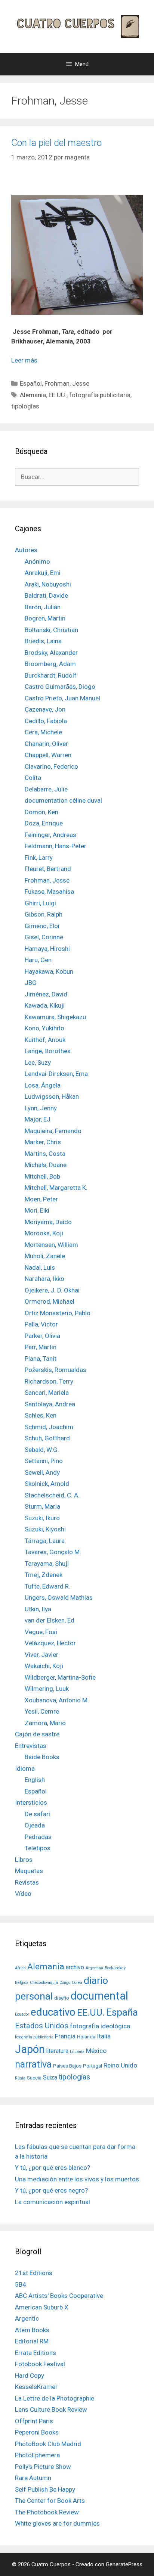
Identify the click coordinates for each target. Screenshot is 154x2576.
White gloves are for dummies (57, 2523)
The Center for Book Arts (50, 2501)
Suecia (34, 2078)
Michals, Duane (46, 1165)
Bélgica (22, 1983)
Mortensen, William (51, 1245)
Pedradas (38, 1837)
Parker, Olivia (42, 1336)
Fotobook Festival (40, 2364)
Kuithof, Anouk (45, 1040)
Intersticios (31, 1802)
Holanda (86, 2037)
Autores (26, 550)
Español (31, 383)
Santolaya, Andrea (50, 1404)
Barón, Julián (43, 607)
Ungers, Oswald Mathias (59, 1597)
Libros (24, 1860)
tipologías (25, 406)
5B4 (21, 2284)
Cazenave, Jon (45, 709)
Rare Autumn (33, 2478)
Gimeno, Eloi (42, 926)
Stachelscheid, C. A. (52, 1495)
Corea (77, 1983)
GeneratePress (124, 2564)
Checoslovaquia (44, 1983)
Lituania (77, 2052)
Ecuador (22, 2014)
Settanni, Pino (44, 1461)
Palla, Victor (41, 1324)
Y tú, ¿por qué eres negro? (51, 2190)
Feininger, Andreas (50, 835)
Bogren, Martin (45, 618)
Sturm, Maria (42, 1506)
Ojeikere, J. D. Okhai (52, 1290)
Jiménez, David (46, 994)
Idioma (25, 1768)
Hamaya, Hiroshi (47, 949)
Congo (65, 1983)
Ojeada (35, 1825)
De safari (37, 1814)
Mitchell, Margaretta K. (56, 1188)
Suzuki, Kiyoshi (45, 1529)
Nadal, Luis (40, 1267)
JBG (31, 983)
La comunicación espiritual (53, 2202)
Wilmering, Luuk (47, 1689)
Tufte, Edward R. (47, 1586)
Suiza (50, 2078)
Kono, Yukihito (44, 1028)
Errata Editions (36, 2353)
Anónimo (37, 561)
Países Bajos (67, 2066)
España (122, 2012)
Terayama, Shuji (47, 1564)
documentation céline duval (63, 800)
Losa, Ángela (43, 1085)
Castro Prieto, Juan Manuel (62, 698)
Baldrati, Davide (46, 595)
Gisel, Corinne (44, 937)
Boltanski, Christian (51, 630)
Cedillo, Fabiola (46, 721)
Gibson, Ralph (44, 914)
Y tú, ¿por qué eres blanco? (53, 2168)
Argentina (94, 1968)
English (35, 1780)
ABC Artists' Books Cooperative (59, 2296)
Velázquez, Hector (50, 1643)
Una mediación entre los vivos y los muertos (77, 2179)
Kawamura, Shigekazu (55, 1017)
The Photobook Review (47, 2512)
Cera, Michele (43, 732)
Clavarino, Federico (51, 766)
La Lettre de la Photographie (55, 2398)
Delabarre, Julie (46, 789)
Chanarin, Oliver (46, 744)
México (96, 2051)
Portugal (93, 2066)
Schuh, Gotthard (47, 1438)
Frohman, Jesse (67, 383)
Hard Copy (30, 2376)
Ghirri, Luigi (40, 903)
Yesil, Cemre (42, 1711)
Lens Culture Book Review (51, 2409)
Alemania (33, 395)
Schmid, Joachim (49, 1427)
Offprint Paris (34, 2421)
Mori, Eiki (37, 1210)
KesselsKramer (36, 2387)
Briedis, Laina (43, 641)
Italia (104, 2036)
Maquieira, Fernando (53, 1131)
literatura (57, 2051)
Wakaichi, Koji (44, 1666)
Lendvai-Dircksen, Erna (56, 1074)
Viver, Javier (41, 1655)
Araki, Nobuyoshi (48, 584)
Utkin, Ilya (38, 1609)
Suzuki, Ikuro (42, 1518)
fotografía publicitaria (100, 395)
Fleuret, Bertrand (48, 869)
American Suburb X (42, 2307)
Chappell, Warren (48, 755)
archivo (75, 1967)
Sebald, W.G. (42, 1450)
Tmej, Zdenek (44, 1575)
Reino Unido (120, 2065)
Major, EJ (38, 1119)
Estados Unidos (42, 2026)
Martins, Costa (45, 1154)
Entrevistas (31, 1746)
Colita (33, 778)
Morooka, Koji (44, 1233)
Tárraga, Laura (45, 1541)
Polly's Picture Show (43, 2467)
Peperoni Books (37, 2432)
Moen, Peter (41, 1199)
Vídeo (23, 1894)
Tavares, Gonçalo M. (53, 1552)
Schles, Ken (41, 1415)
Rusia (20, 2078)
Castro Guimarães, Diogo (60, 687)
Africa (20, 1968)
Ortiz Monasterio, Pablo (58, 1313)
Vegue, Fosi (41, 1632)
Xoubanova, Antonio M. (57, 1700)
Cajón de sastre (37, 1734)
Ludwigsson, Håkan (52, 1096)
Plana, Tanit (41, 1359)
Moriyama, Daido (48, 1222)
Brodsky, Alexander (51, 653)
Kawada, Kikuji (45, 1005)
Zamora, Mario (45, 1723)
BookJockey (115, 1968)
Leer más (24, 360)
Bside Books (42, 1757)
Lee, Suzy (38, 1063)
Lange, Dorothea (48, 1051)
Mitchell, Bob (42, 1176)
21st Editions (34, 2273)
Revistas (27, 1882)
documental (99, 1996)
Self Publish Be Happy (45, 2489)
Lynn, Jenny (41, 1108)
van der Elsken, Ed (50, 1620)
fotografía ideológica (100, 2026)
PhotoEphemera (37, 2455)
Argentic (27, 2318)
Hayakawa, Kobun (49, 971)
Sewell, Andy (42, 1472)
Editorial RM (32, 2341)
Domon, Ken (41, 812)
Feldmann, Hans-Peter (56, 846)
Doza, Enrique (44, 823)
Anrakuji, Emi (43, 573)
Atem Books (32, 2330)
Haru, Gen (38, 960)
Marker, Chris (43, 1142)
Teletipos (38, 1848)
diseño (62, 1998)
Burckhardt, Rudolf (51, 675)
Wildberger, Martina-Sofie (60, 1677)
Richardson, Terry (49, 1381)
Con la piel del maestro (56, 143)
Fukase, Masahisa (49, 892)
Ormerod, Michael (50, 1301)
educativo (53, 2012)
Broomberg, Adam (50, 664)
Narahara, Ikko (44, 1279)
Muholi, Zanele (45, 1256)
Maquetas (29, 1871)
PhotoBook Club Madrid (48, 2444)
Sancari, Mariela (47, 1393)
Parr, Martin (41, 1347)
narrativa (33, 2064)
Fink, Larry (39, 858)
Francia (65, 2036)
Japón (30, 2049)
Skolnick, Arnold (47, 1484)
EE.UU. (58, 395)
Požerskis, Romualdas (56, 1370)
